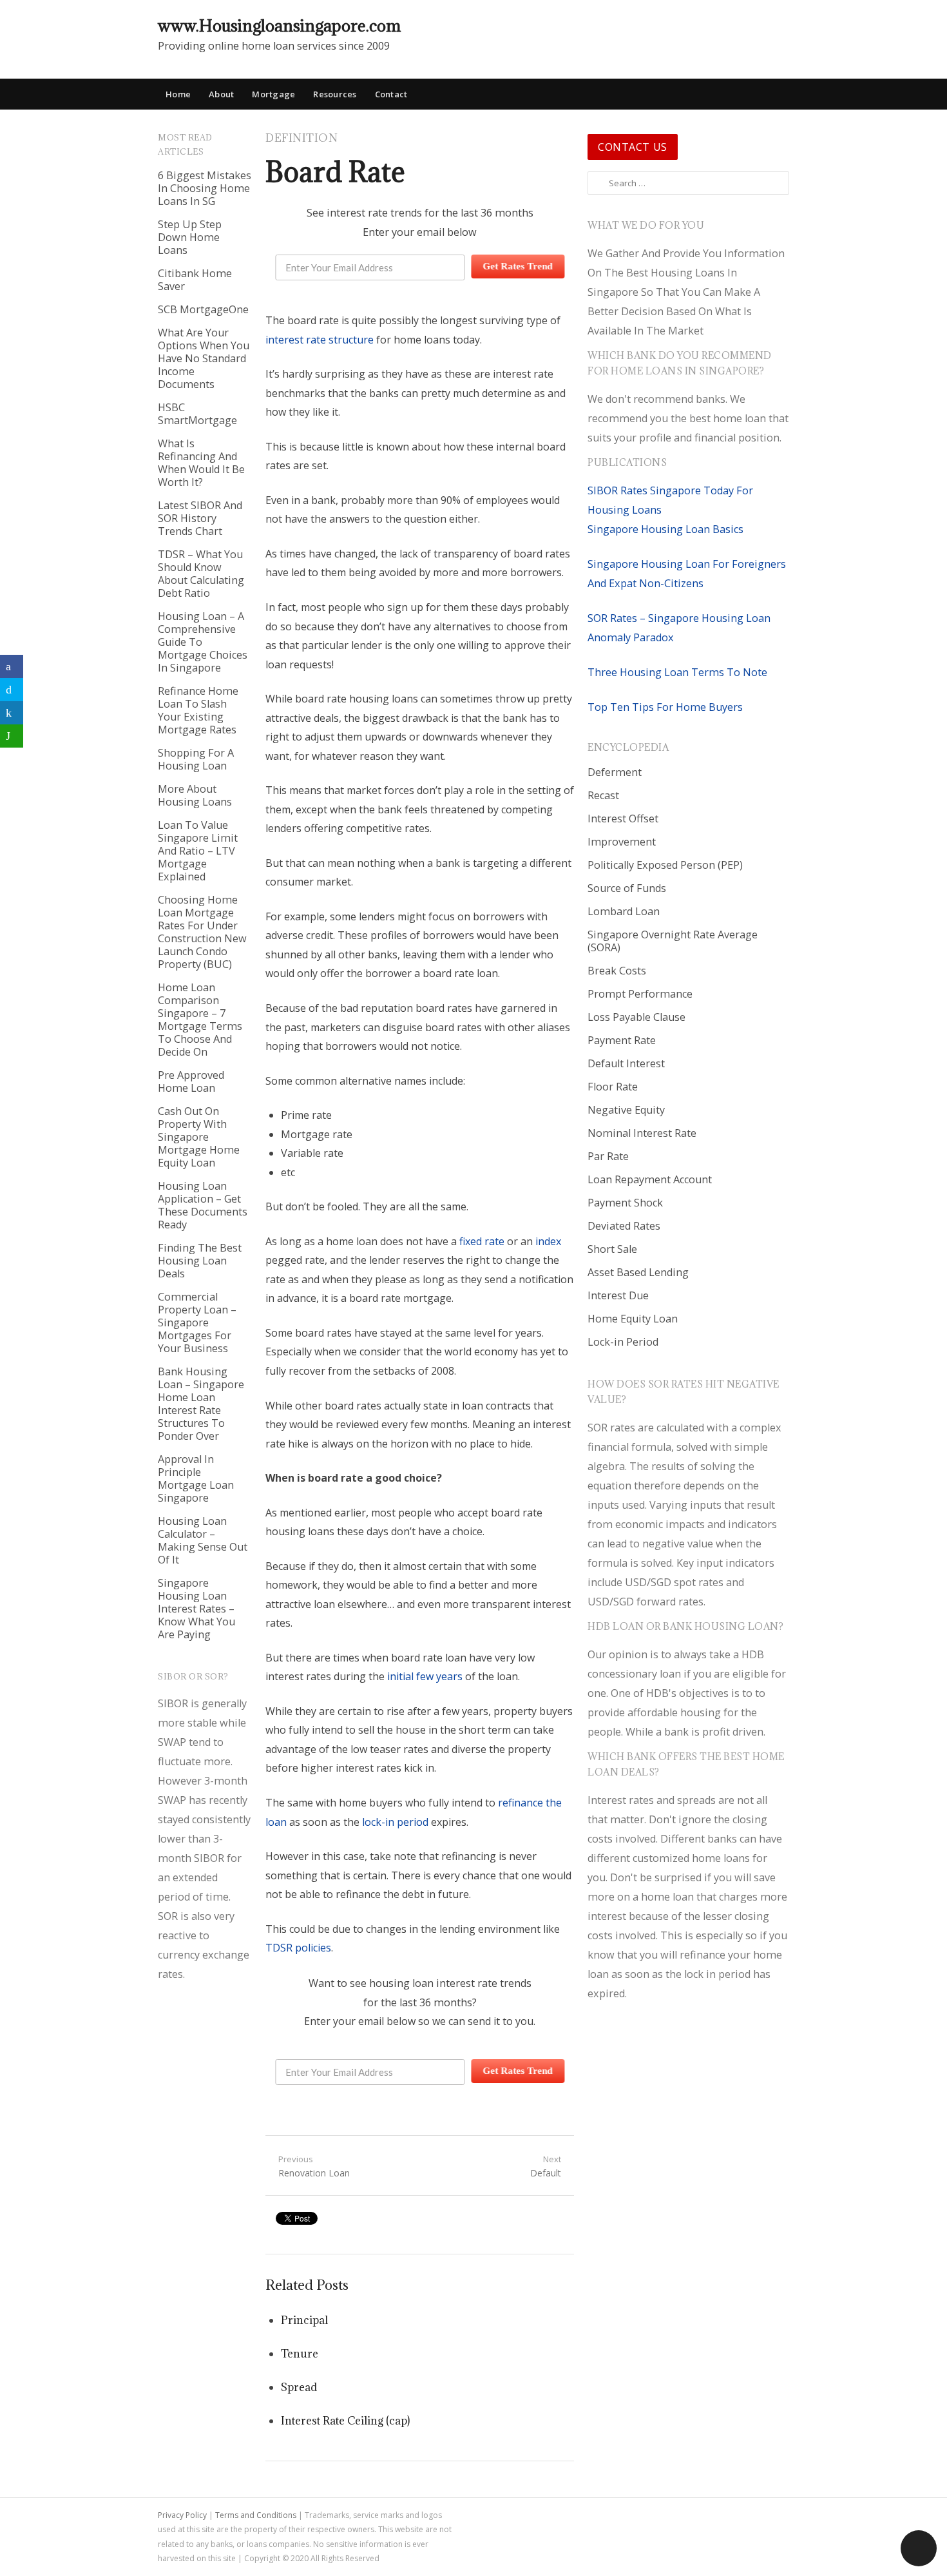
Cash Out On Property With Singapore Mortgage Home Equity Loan (199, 1137)
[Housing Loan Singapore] (780, 25)
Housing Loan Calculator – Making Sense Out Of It (203, 1540)
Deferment (615, 772)
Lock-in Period (623, 1342)
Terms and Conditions (256, 2515)
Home (178, 94)
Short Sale (612, 1249)
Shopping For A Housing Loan (196, 759)
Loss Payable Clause (636, 1017)
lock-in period (395, 1822)
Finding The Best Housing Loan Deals (200, 1261)
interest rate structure (320, 340)
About (221, 94)
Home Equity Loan (633, 1319)
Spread (299, 2387)
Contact (391, 94)
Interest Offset (623, 818)
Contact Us (633, 147)
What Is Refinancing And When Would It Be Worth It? (201, 463)
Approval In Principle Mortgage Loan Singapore (196, 1478)
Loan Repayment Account (650, 1179)
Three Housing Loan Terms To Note (677, 672)
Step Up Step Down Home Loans (190, 237)
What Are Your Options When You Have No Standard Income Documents (204, 358)
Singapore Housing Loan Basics (665, 529)
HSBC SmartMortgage (197, 414)
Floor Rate (613, 1087)
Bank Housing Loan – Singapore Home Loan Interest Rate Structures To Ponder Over (201, 1404)
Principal (304, 2320)
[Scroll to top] (919, 2548)
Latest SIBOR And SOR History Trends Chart (200, 518)
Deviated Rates (624, 1226)
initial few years (425, 1676)
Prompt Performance (640, 994)
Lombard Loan (624, 911)
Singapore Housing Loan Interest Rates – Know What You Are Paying (196, 1609)
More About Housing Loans (195, 795)
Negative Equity (626, 1110)
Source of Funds (627, 888)
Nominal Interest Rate (642, 1133)
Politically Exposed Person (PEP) (665, 865)
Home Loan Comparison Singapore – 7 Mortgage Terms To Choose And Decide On (200, 1020)
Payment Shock (625, 1203)
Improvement (622, 842)
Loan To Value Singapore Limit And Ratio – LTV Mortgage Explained (198, 851)
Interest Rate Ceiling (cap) (345, 2421)
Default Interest (626, 1063)
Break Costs (617, 971)
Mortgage (273, 94)
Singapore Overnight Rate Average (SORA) (673, 941)
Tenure (300, 2354)
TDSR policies (298, 1948)
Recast (603, 795)
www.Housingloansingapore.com (279, 25)
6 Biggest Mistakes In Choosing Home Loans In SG (205, 188)
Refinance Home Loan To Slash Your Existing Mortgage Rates (198, 710)
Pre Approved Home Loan (191, 1081)
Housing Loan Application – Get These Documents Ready (203, 1205)
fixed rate (482, 1241)
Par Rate (608, 1156)
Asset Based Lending (638, 1272)
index (548, 1241)
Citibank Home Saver (195, 280)
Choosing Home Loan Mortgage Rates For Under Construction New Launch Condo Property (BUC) (202, 932)
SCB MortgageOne (203, 309)
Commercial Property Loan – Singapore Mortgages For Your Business (197, 1322)
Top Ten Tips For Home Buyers (665, 707)
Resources (335, 94)
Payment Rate (622, 1040)
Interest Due (618, 1295)
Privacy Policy (182, 2515)
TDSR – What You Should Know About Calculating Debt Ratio (201, 574)
